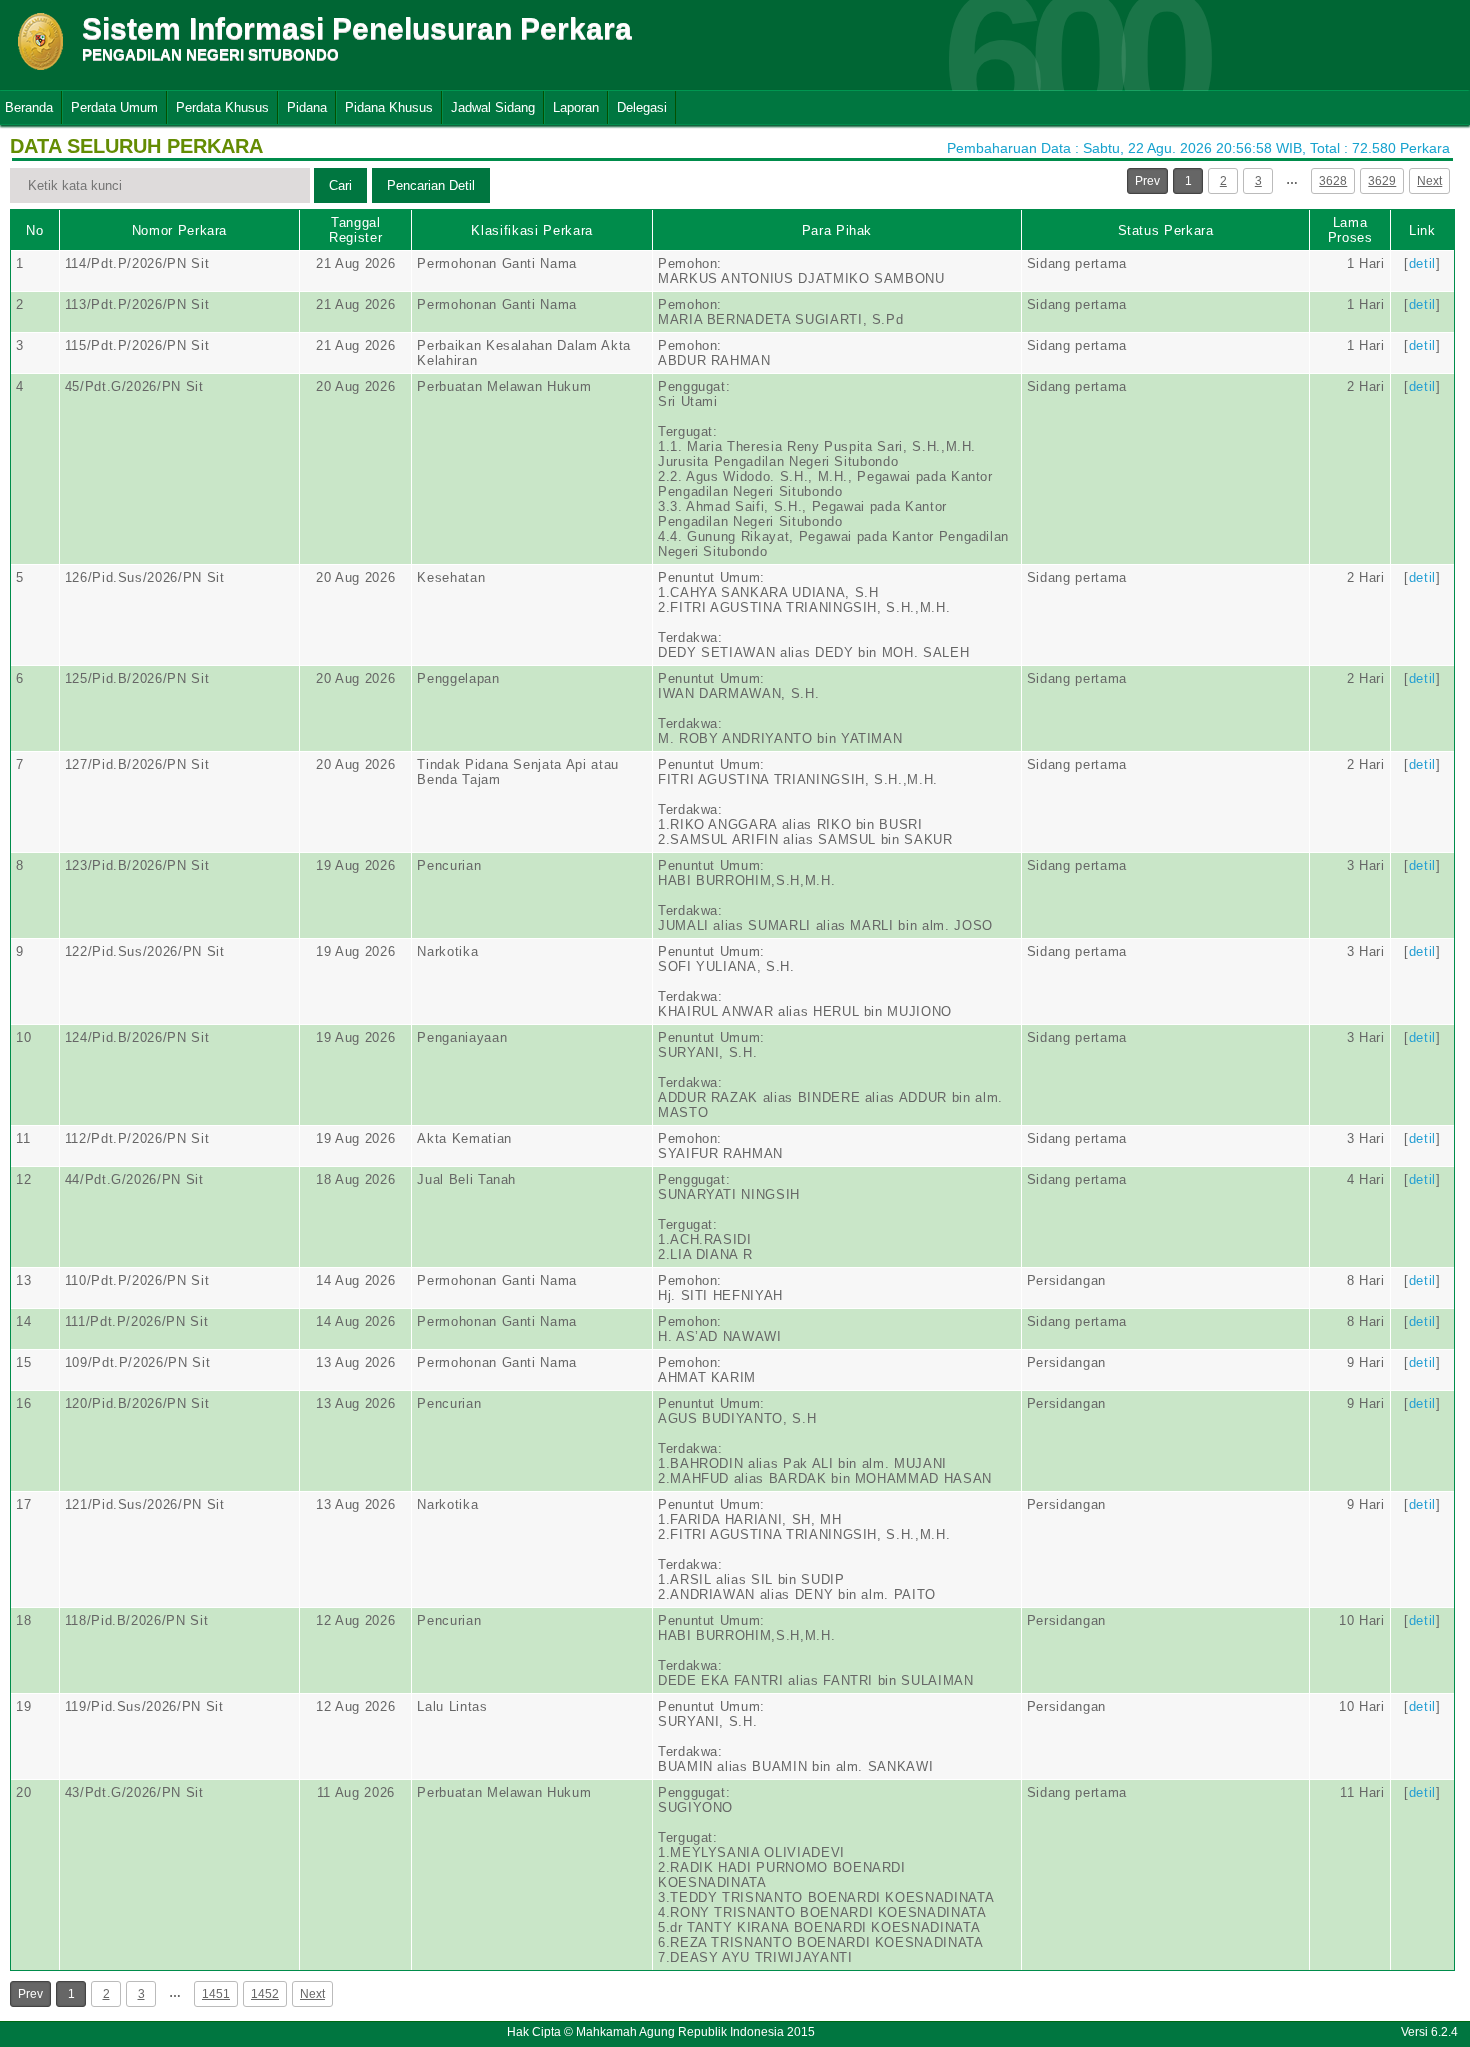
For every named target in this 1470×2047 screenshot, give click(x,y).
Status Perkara (1166, 230)
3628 (1333, 181)
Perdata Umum (114, 107)
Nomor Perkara (179, 230)
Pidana (307, 107)
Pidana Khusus (389, 107)
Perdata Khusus (222, 107)
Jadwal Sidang (493, 107)
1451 (216, 1994)
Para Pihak (837, 230)
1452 (265, 1994)
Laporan (576, 107)
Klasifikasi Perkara (531, 230)
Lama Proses (1350, 230)
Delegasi (642, 107)
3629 (1382, 181)
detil (1422, 263)
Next (1429, 181)
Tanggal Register (355, 230)
